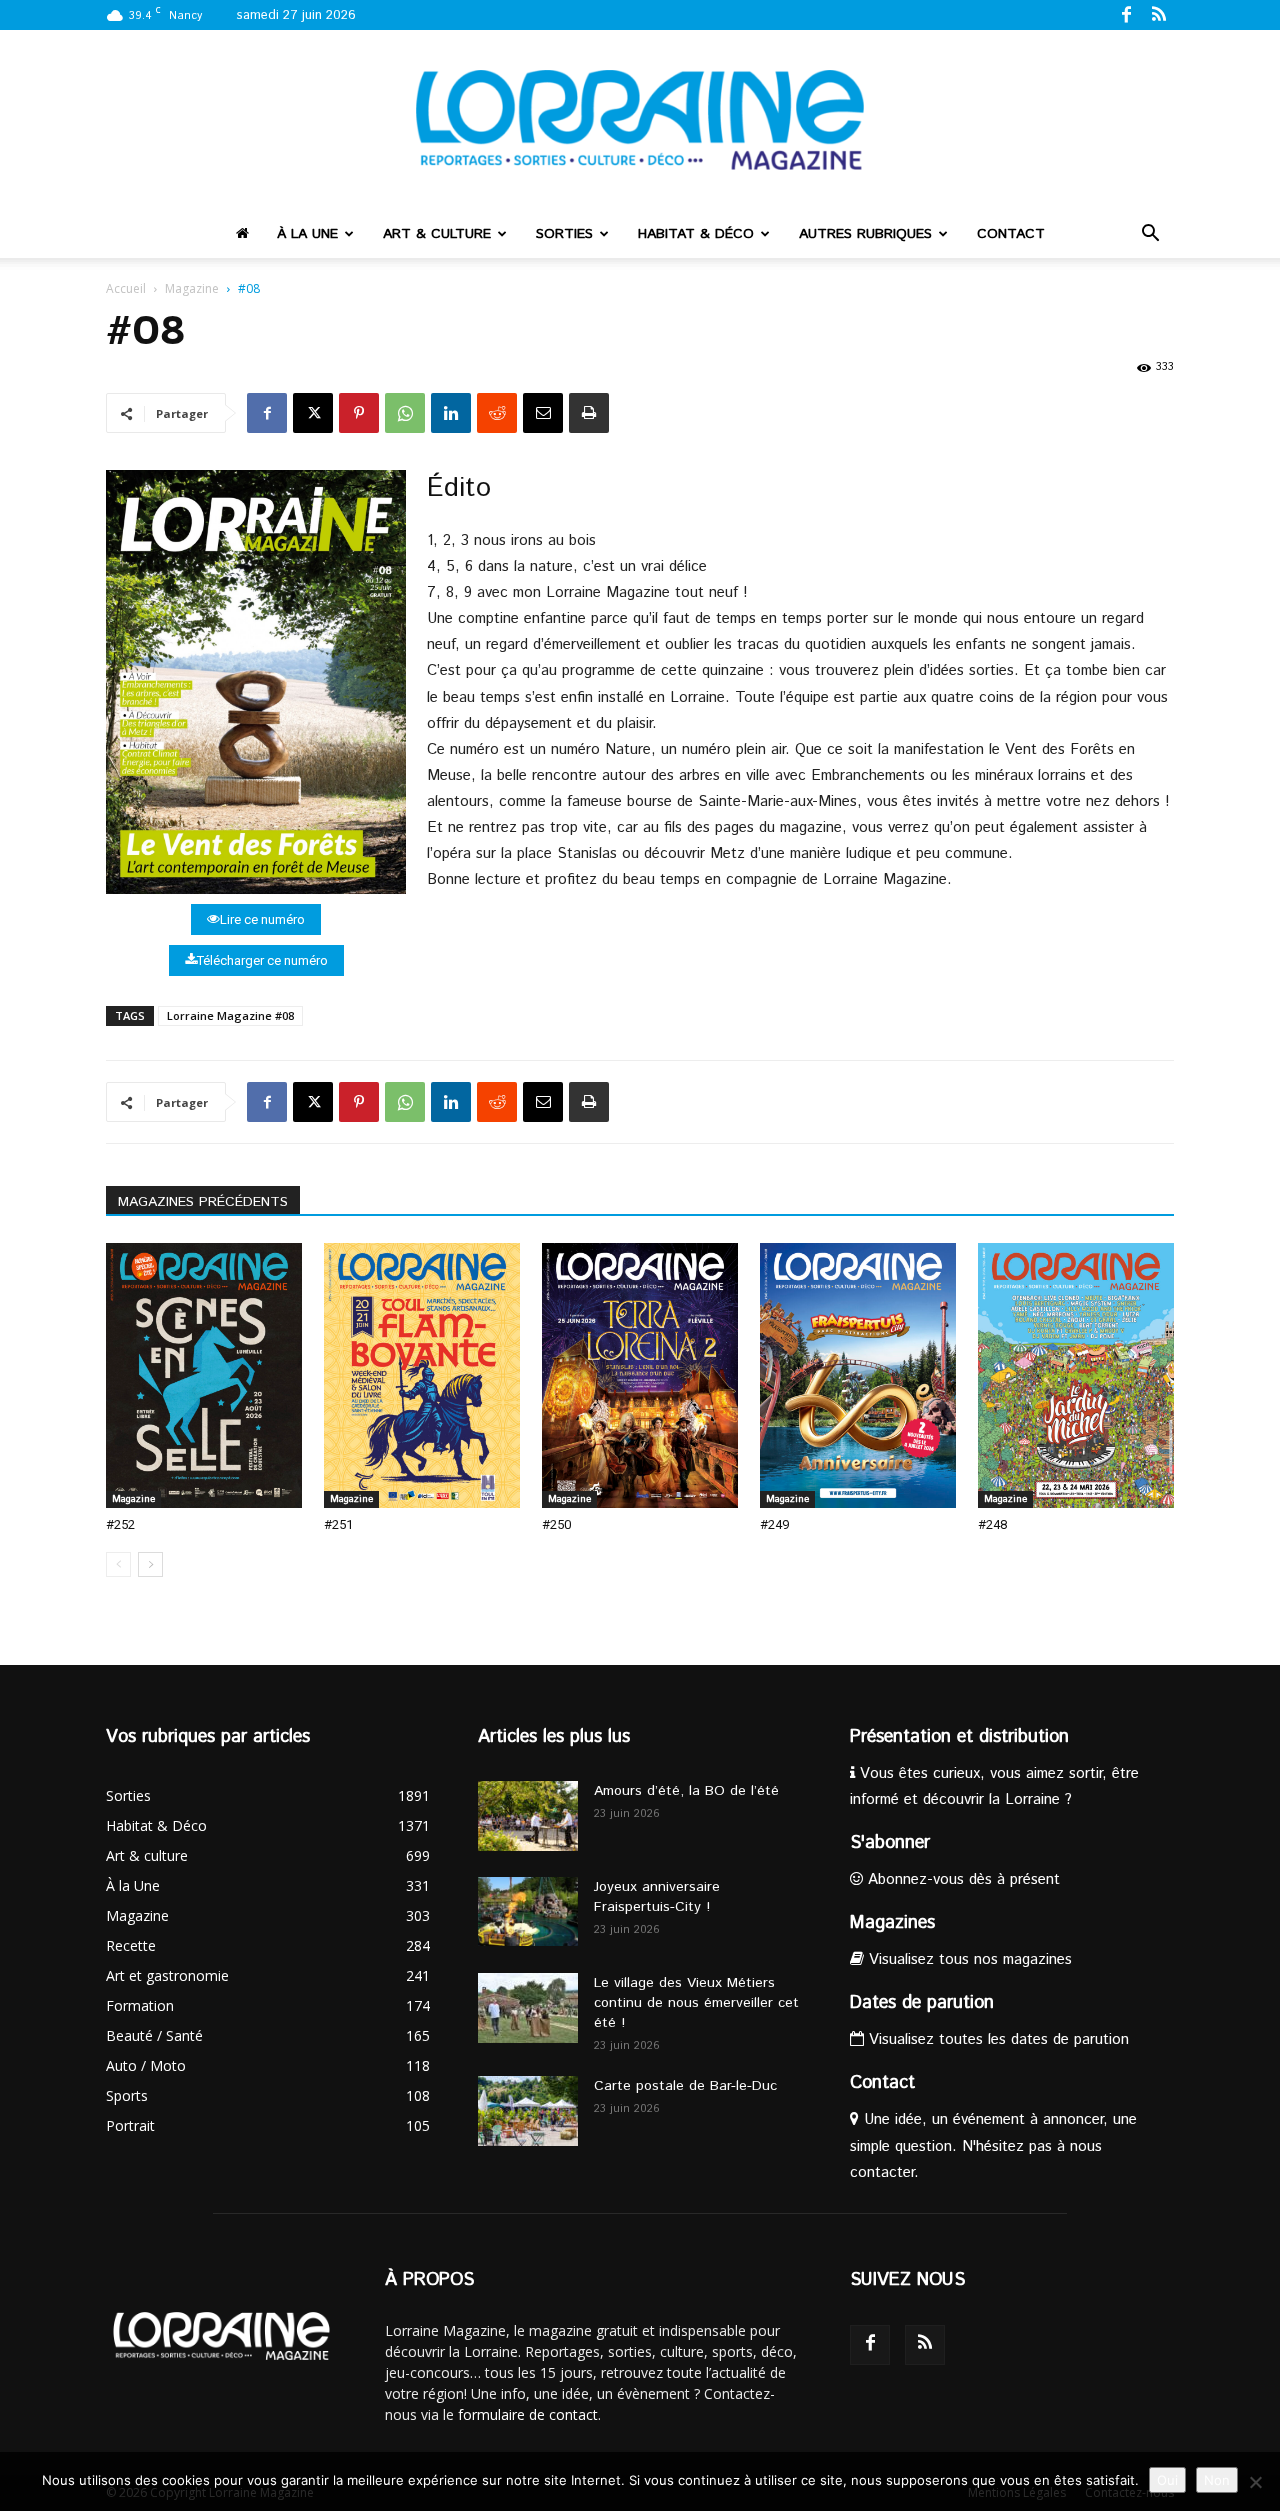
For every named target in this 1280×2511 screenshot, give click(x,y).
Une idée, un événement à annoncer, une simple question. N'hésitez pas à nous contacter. (993, 2145)
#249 (774, 1524)
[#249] (858, 1375)
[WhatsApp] (405, 413)
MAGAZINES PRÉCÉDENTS (203, 1202)
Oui (1167, 2480)
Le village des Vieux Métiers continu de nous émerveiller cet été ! (696, 2003)
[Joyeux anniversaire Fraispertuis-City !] (528, 1911)
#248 (992, 1524)
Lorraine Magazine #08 (230, 1015)
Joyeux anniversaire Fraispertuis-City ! (657, 1897)
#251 (338, 1524)
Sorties (564, 234)
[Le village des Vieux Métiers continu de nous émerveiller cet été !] (528, 2008)
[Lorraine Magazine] (640, 120)
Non (1217, 2480)
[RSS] (1159, 14)
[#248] (1076, 1375)
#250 (556, 1524)
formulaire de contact (528, 2414)
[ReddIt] (497, 413)
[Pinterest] (359, 413)
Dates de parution (922, 2003)
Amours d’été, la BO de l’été (686, 1791)
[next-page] (150, 1564)
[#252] (204, 1375)
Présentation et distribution (959, 1737)
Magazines (892, 1923)
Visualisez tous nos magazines (968, 1959)
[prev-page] (118, 1564)
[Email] (543, 413)
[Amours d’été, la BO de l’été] (528, 1816)
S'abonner (890, 1843)
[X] (313, 413)
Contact (1011, 234)
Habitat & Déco (696, 234)
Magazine (192, 288)
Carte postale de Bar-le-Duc (685, 2086)
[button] (1150, 235)
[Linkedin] (451, 413)
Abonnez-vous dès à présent (961, 1879)
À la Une (307, 234)
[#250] (640, 1375)
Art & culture (437, 234)
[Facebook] (1126, 14)
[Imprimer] (589, 413)
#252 (120, 1524)
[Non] (1255, 2482)
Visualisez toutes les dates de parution (996, 2039)
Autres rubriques (865, 234)
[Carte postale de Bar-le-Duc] (528, 2111)
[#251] (422, 1375)
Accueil (126, 288)
